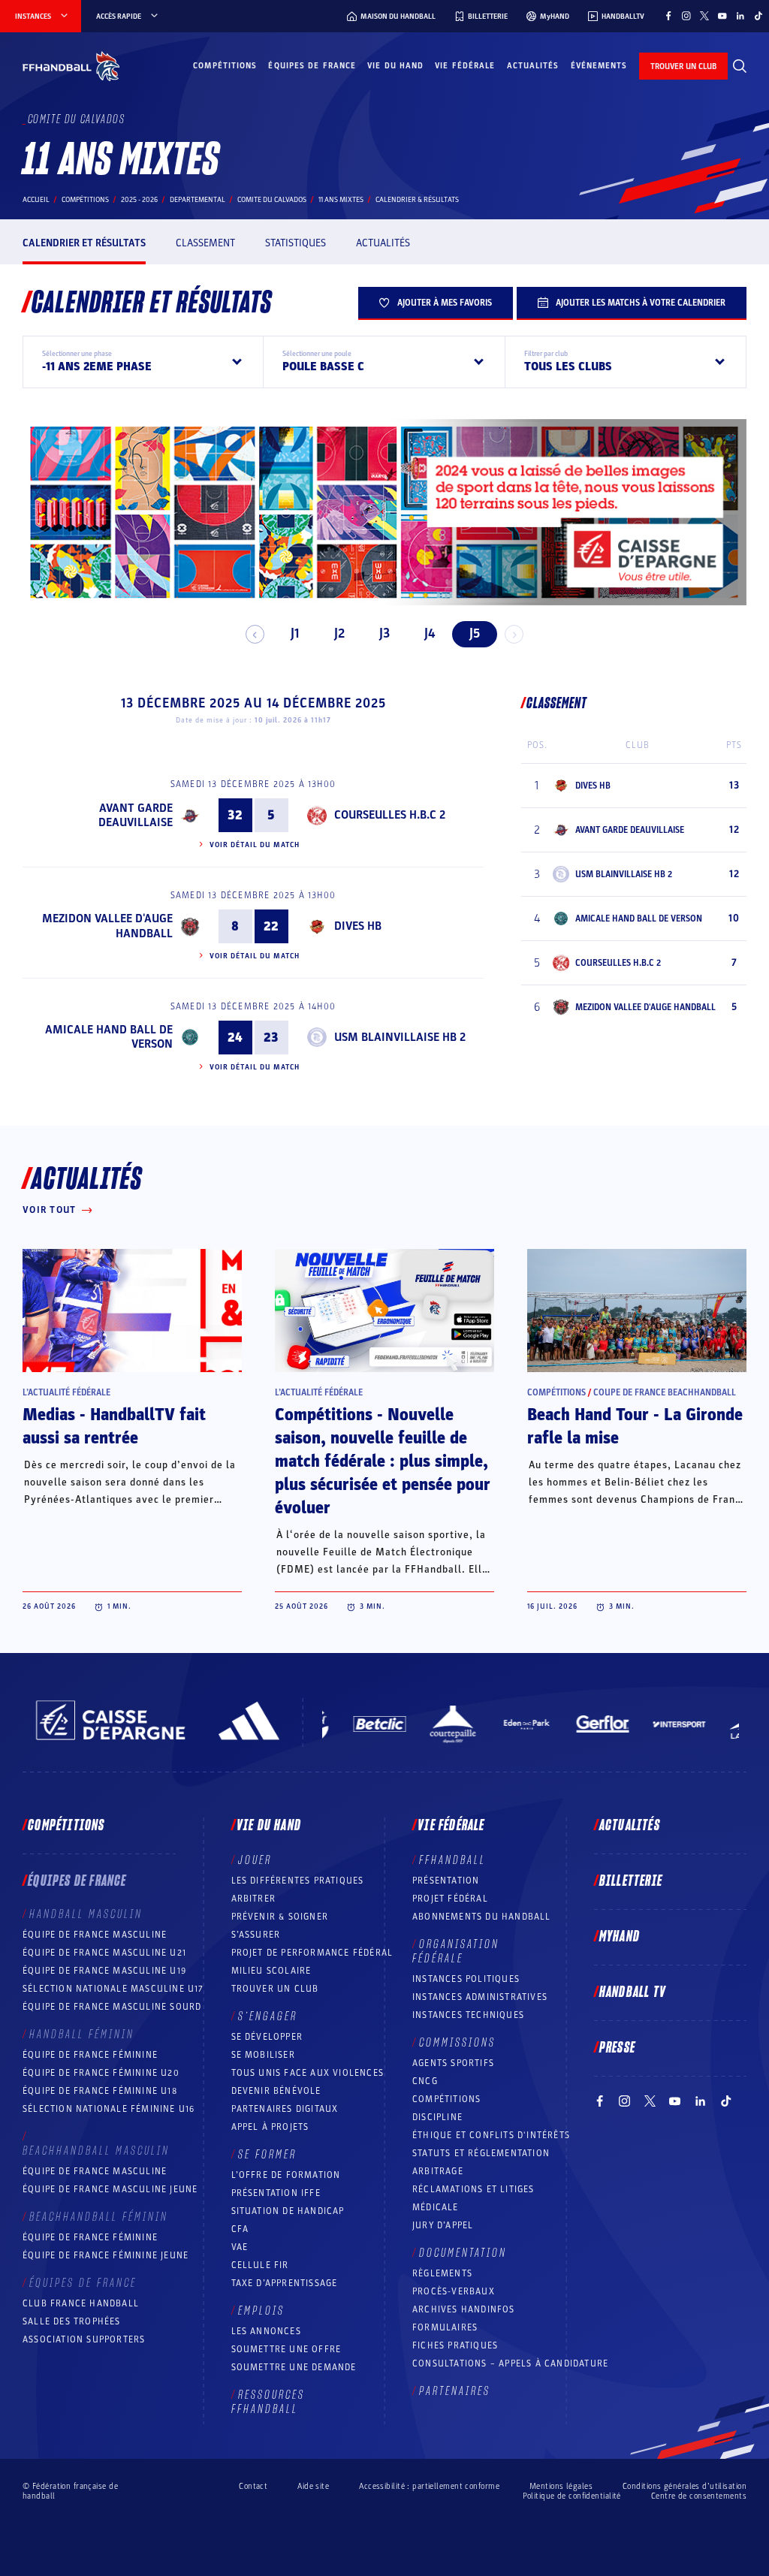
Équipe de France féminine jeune (106, 2255)
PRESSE (617, 2048)
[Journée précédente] (255, 634)
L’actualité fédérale (66, 1392)
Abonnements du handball (482, 1917)
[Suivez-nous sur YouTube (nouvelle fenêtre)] (722, 16)
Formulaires (445, 2327)
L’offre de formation (286, 2175)
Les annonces (266, 2331)
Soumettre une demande (294, 2367)
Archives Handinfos (464, 2309)
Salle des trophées (72, 2321)
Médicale (436, 2207)
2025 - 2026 (139, 200)
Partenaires (455, 2391)
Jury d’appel (443, 2225)
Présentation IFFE (276, 2193)
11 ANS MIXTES (341, 200)
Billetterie (631, 1881)
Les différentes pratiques (298, 1881)
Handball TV (633, 1992)
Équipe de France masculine (95, 1935)
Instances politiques (466, 1979)
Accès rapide (119, 17)
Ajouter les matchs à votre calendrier (641, 303)
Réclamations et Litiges (473, 2189)
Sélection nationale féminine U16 (109, 2109)
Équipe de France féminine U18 (100, 2091)
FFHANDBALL (452, 1860)
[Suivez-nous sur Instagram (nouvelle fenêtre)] (686, 16)
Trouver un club (275, 1989)
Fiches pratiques (455, 2345)
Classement (205, 243)
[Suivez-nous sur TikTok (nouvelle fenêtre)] (758, 16)
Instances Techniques (468, 2015)
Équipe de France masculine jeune (110, 2189)
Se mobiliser (263, 2055)
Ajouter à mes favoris (445, 303)
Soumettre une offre (286, 2349)
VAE (240, 2247)
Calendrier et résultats (84, 243)
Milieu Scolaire (271, 1971)
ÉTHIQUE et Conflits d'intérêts (491, 2135)
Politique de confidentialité (572, 2496)
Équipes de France (312, 66)
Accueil (36, 200)
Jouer (255, 1860)
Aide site (313, 2486)
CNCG (425, 2081)
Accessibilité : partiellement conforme (429, 2486)
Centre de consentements (699, 2496)
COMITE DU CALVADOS (272, 200)
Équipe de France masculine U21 (104, 1953)
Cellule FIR (260, 2265)
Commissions (457, 2043)
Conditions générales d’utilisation (685, 2486)
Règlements (442, 2273)
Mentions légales (561, 2486)
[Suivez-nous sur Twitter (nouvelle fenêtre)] (704, 16)
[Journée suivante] (514, 634)
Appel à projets (270, 2127)
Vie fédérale (465, 66)
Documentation (463, 2253)
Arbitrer (254, 1899)
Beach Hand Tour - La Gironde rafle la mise (635, 1427)
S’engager (268, 2016)
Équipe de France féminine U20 (101, 2073)
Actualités (533, 66)
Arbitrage (438, 2171)
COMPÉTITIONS (446, 2099)
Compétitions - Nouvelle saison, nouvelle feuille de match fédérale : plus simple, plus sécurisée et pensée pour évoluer (383, 1461)
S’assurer (256, 1935)
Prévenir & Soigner (280, 1917)
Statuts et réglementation (481, 2153)
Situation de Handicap (288, 2211)
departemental (198, 200)
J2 (339, 633)
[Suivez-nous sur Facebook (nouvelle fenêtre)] (668, 16)
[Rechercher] (740, 66)
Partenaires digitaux (285, 2109)
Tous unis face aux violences (308, 2073)
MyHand (620, 1937)
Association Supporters (84, 2339)
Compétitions (225, 66)
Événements (599, 66)
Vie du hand (395, 66)
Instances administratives (480, 1997)
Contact (253, 2486)
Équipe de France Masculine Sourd (112, 2007)
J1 (295, 633)
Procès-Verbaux (454, 2291)
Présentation (446, 1881)
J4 (430, 633)
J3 (384, 633)
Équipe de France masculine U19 (104, 1971)
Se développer (267, 2037)
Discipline (437, 2117)
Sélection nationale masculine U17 (113, 1989)
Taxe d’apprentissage (285, 2283)
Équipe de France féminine (90, 2055)
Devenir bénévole (276, 2091)
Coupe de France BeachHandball (665, 1392)
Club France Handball (81, 2303)
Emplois (261, 2311)
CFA (240, 2229)
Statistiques (296, 243)
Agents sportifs (453, 2063)
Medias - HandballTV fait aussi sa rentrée (114, 1427)
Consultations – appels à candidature (510, 2363)
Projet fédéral (450, 1899)
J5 (475, 633)
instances (33, 17)
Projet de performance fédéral (312, 1953)
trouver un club (683, 66)
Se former (267, 2155)
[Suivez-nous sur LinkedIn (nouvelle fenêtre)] (740, 16)
